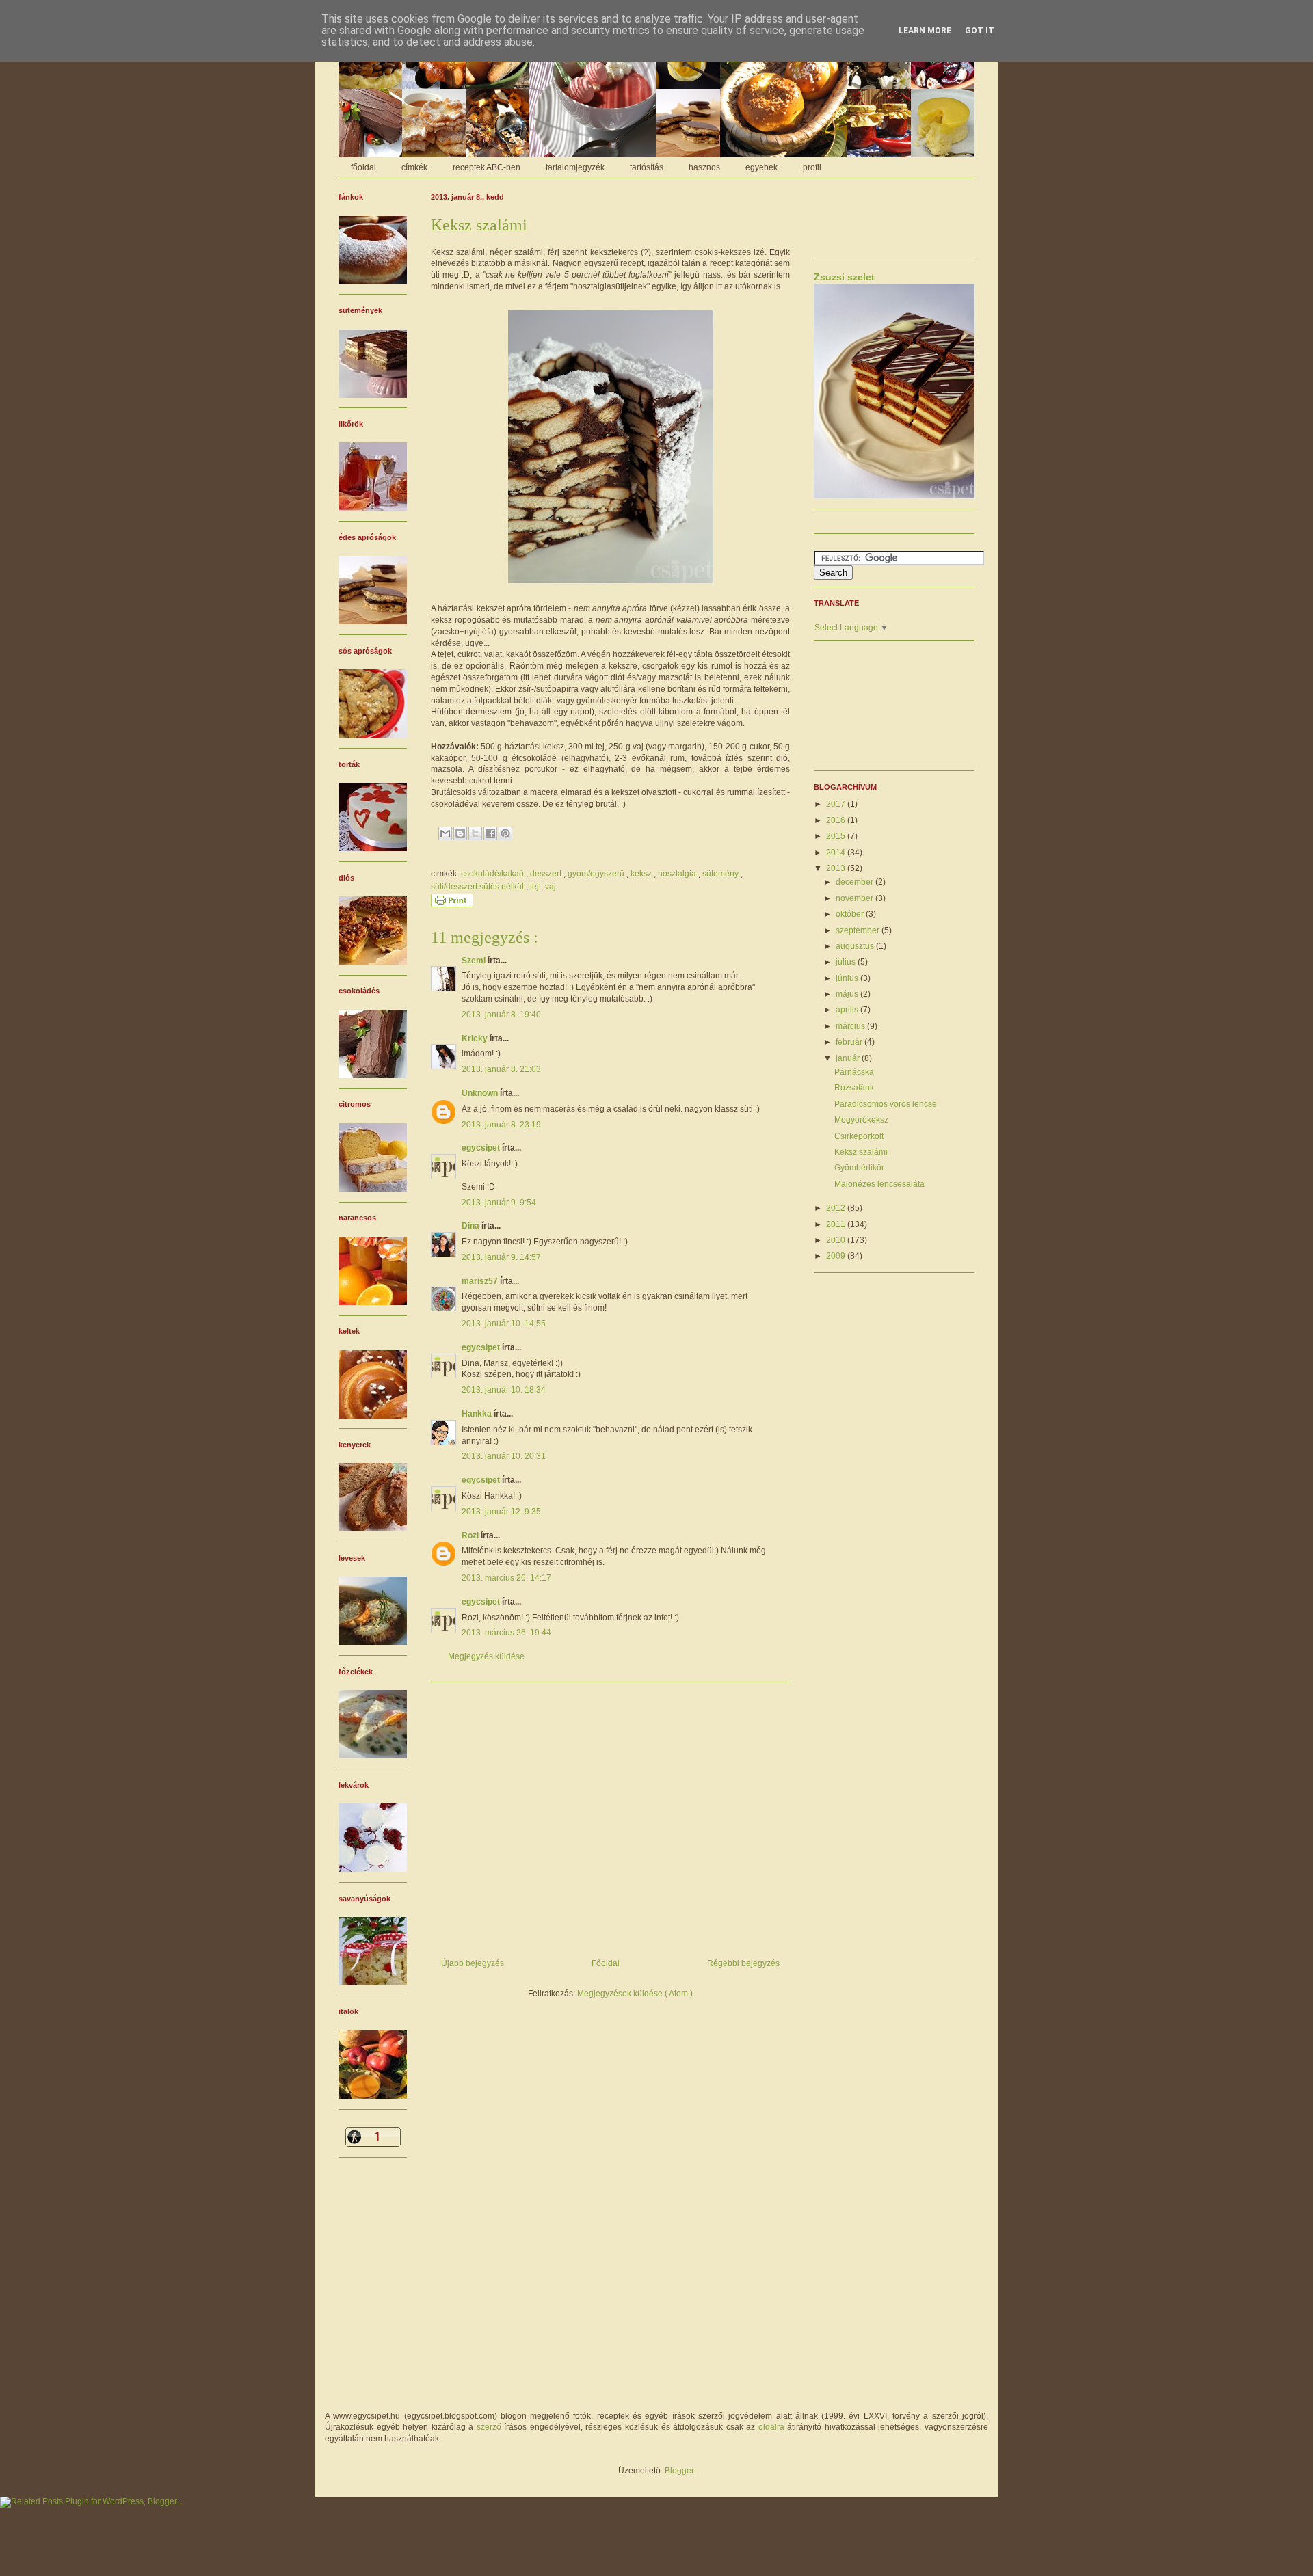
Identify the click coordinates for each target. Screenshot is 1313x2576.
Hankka (478, 1414)
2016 (837, 820)
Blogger (679, 2471)
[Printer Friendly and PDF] (452, 904)
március (851, 1026)
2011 (837, 1224)
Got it (980, 31)
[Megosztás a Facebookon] (490, 833)
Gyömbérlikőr (859, 1168)
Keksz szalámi (861, 1152)
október (851, 914)
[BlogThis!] (460, 833)
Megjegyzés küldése (486, 1656)
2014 (837, 853)
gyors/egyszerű (597, 874)
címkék (414, 167)
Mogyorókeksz (861, 1120)
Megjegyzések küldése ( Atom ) (635, 1994)
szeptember (859, 930)
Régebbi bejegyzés (743, 1963)
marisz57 (481, 1281)
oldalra (771, 2427)
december (856, 882)
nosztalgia (678, 874)
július (847, 962)
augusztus (856, 946)
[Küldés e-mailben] (445, 833)
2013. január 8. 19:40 (501, 1015)
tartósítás (647, 167)
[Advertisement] (610, 1815)
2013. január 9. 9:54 (499, 1203)
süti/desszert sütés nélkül (478, 887)
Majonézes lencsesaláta (879, 1184)
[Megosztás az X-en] (475, 833)
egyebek (761, 167)
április (848, 1010)
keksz (642, 874)
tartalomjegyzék (575, 167)
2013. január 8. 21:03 (501, 1069)
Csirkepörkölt (859, 1136)
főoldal (363, 167)
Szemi (475, 961)
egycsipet (482, 1148)
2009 (837, 1256)
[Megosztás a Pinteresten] (505, 833)
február (850, 1042)
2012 (837, 1208)
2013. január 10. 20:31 (504, 1456)
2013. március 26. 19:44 (506, 1633)
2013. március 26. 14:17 (506, 1578)
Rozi (471, 1535)
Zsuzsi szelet (844, 277)
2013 (837, 868)
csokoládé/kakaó (493, 874)
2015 (837, 836)
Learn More (925, 31)
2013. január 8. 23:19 (501, 1125)
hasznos (704, 167)
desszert (547, 874)
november (856, 898)
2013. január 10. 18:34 (504, 1390)
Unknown (481, 1093)
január (849, 1058)
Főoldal (606, 1963)
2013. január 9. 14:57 (501, 1257)
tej (535, 887)
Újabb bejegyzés (473, 1963)
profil (812, 167)
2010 (837, 1240)
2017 (837, 804)
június (848, 978)
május (848, 994)
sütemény (721, 874)
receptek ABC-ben (487, 167)
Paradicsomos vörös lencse (886, 1104)
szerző (489, 2427)
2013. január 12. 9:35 (501, 1512)
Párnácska (854, 1072)
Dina (472, 1226)
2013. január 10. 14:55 (504, 1324)
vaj (551, 887)
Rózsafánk (854, 1088)
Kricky (476, 1038)
